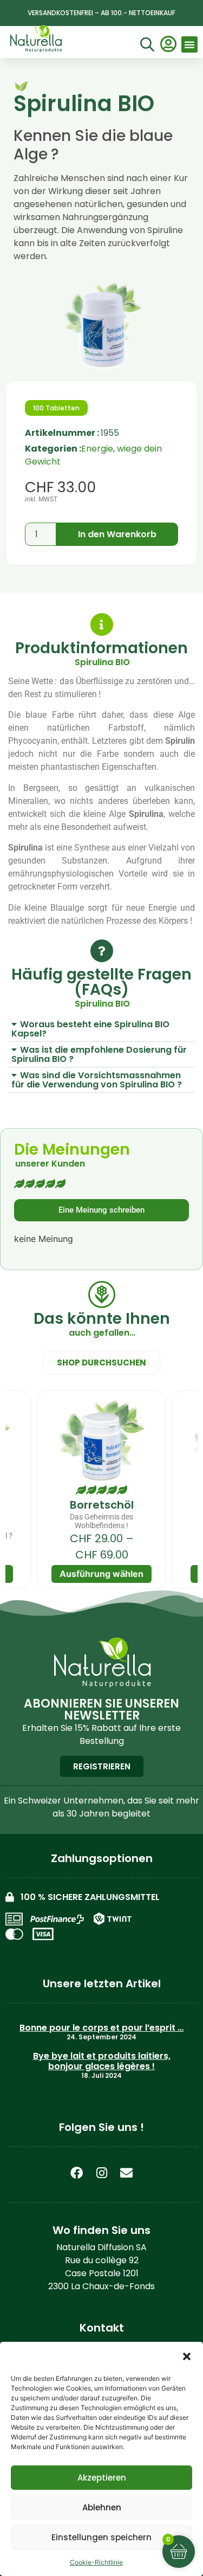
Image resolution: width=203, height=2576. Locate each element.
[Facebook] (77, 2173)
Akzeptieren (102, 2478)
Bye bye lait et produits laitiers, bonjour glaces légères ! (102, 2061)
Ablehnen (102, 2507)
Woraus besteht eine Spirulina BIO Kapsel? (90, 1029)
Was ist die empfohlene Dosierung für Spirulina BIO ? (99, 1054)
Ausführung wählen (101, 1574)
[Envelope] (127, 2173)
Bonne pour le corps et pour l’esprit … (101, 2028)
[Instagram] (102, 2173)
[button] (187, 2356)
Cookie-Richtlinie (96, 2562)
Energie (97, 449)
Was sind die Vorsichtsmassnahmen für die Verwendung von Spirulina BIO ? (97, 1080)
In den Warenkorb (117, 534)
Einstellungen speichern (101, 2537)
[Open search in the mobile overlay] (146, 46)
